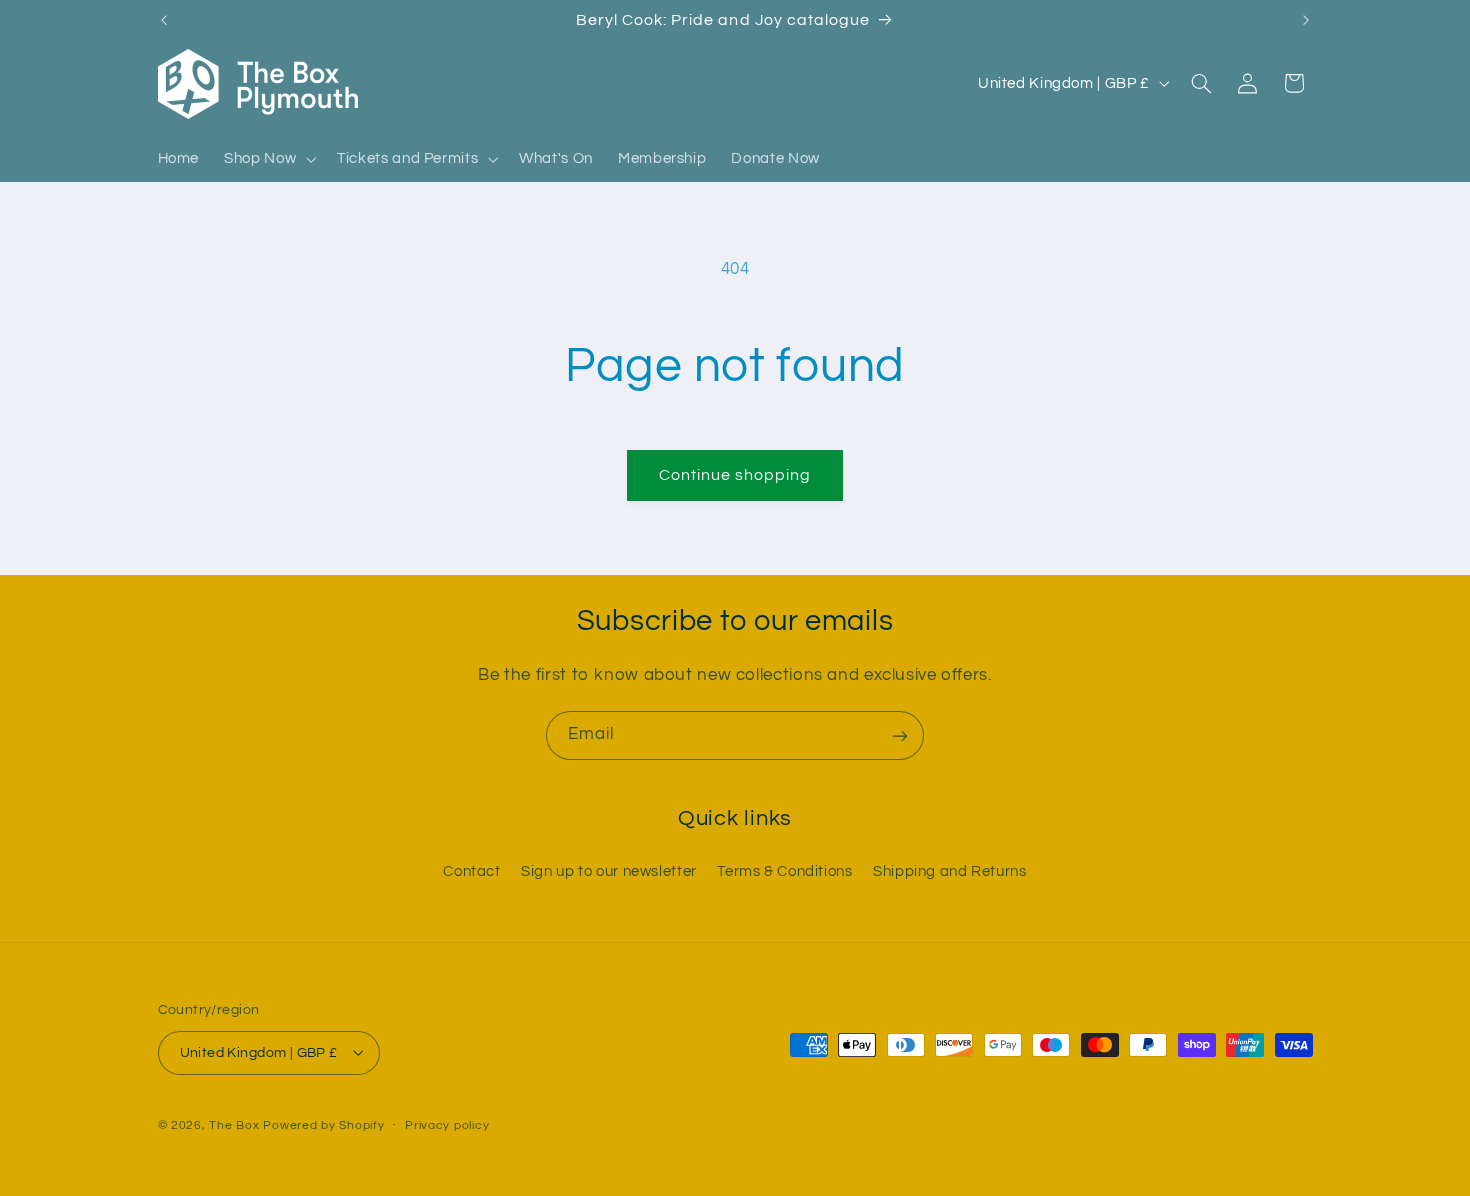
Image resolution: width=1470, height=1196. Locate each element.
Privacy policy (447, 1125)
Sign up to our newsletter (609, 870)
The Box (234, 1124)
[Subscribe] (900, 735)
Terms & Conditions (784, 870)
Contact (471, 870)
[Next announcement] (1306, 20)
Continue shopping (735, 475)
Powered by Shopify (323, 1124)
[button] (268, 159)
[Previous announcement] (164, 20)
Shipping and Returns (950, 870)
